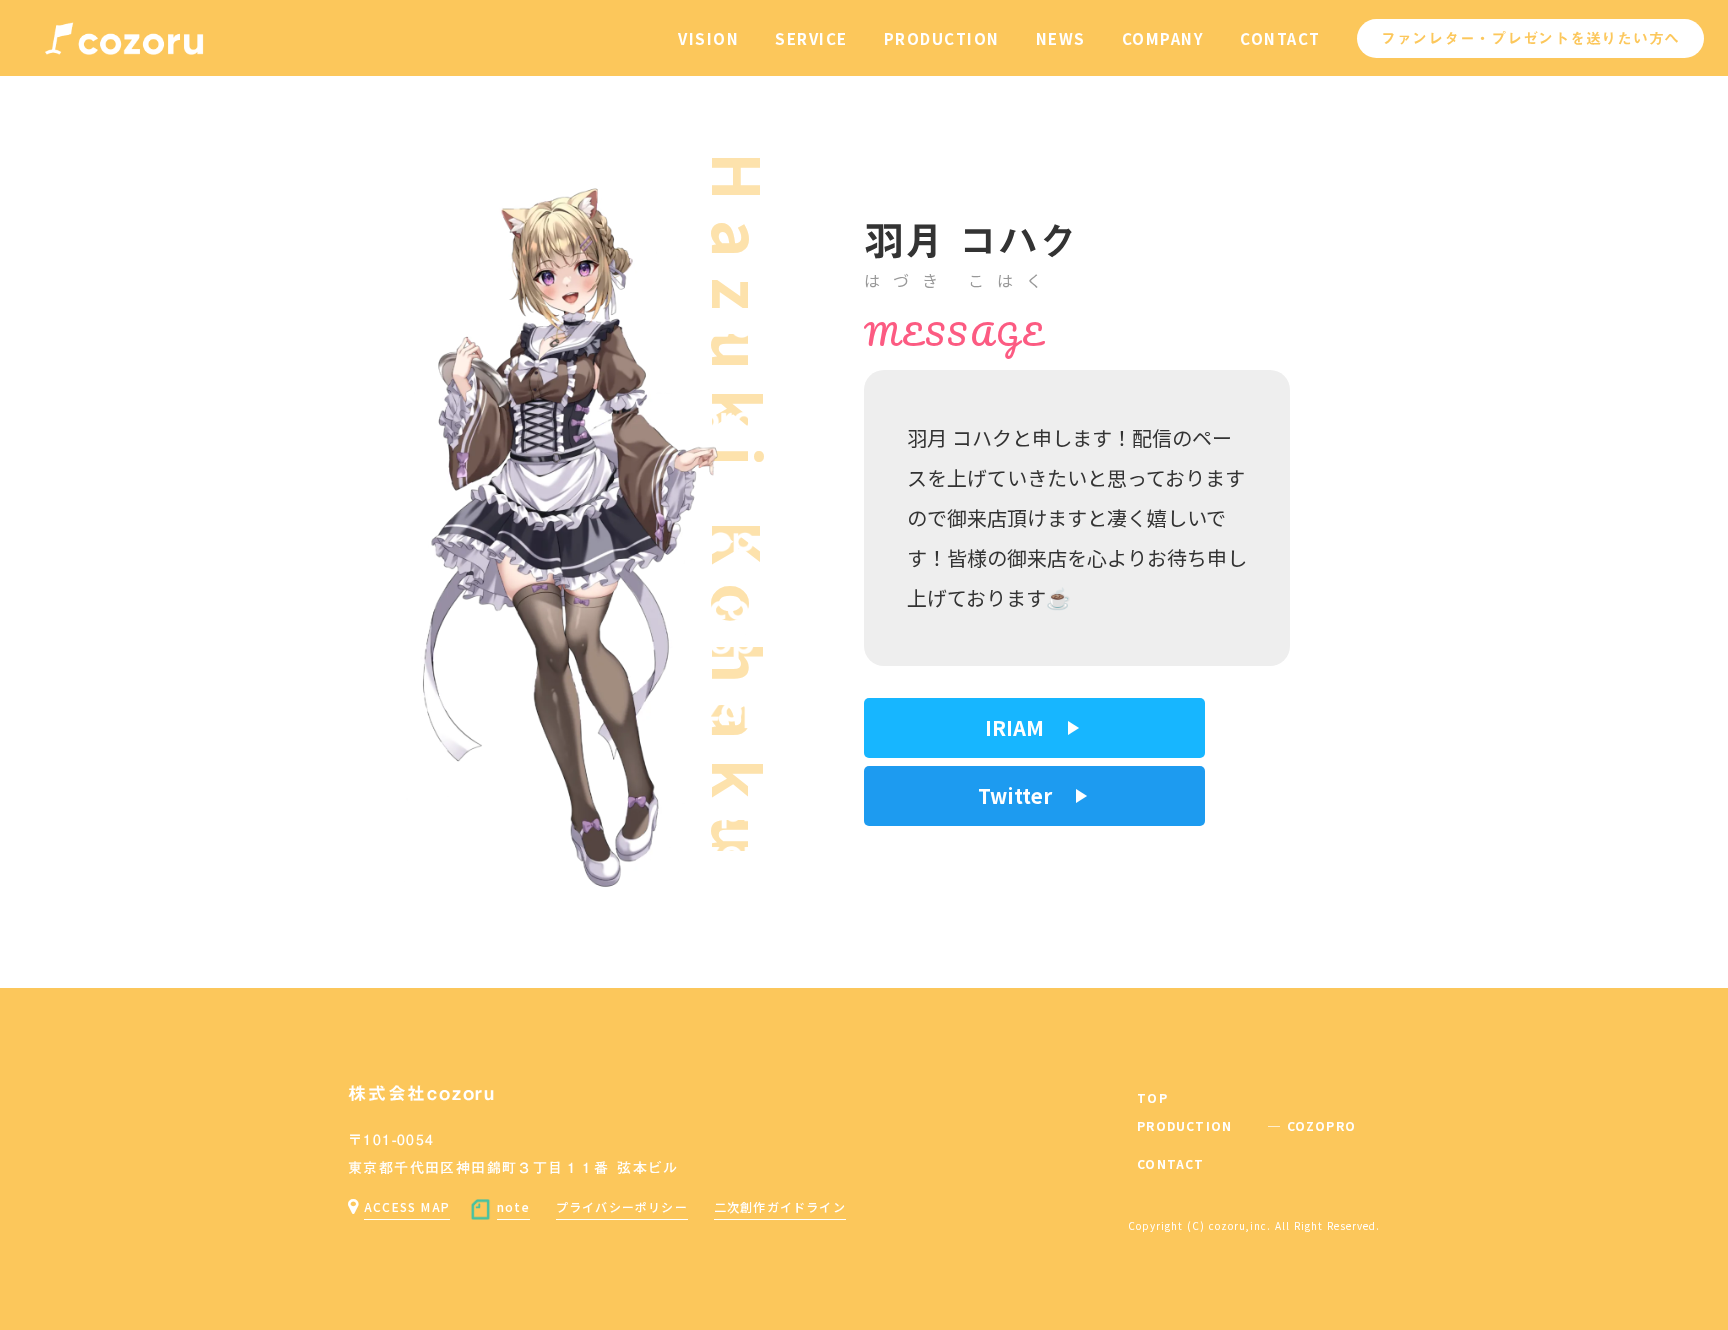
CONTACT (1280, 38)
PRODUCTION (942, 38)
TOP (1152, 1098)
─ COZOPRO (1312, 1126)
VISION (708, 38)
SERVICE (811, 38)
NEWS (1061, 38)
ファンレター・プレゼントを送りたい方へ (1530, 38)
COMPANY (1163, 38)
